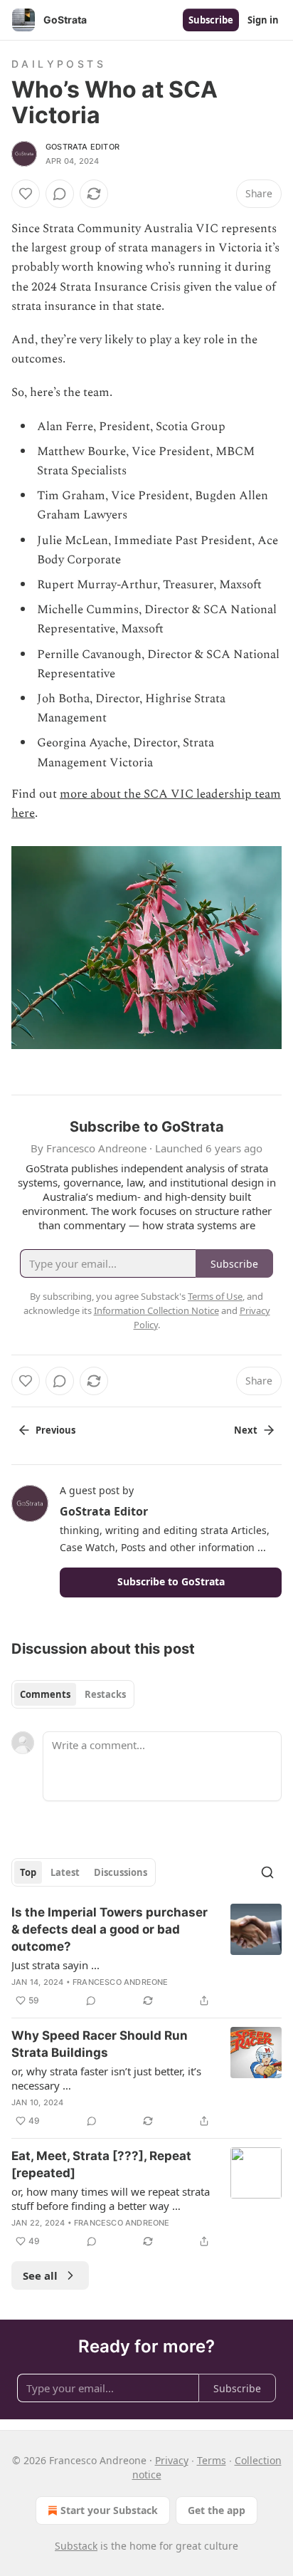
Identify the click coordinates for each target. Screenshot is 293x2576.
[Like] (26, 194)
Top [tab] (28, 1872)
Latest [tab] (65, 1872)
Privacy (172, 2460)
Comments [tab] (45, 1694)
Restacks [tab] (105, 1694)
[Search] (267, 1872)
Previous (55, 1430)
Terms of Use (215, 1296)
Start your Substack (109, 2510)
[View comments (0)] (60, 194)
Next (246, 1430)
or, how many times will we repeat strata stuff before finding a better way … (111, 2199)
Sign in (263, 20)
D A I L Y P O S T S (57, 64)
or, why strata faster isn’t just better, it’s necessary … (106, 2078)
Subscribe (211, 20)
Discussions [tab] (121, 1872)
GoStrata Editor (82, 147)
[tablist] (73, 1694)
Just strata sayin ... (55, 1965)
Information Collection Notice (156, 1310)
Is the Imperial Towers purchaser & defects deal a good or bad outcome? (110, 1929)
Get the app (217, 2510)
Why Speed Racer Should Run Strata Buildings (100, 2044)
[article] (146, 1956)
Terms (212, 2460)
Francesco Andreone (121, 1982)
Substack (76, 2546)
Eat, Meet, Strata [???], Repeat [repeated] (101, 2164)
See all (40, 2275)
